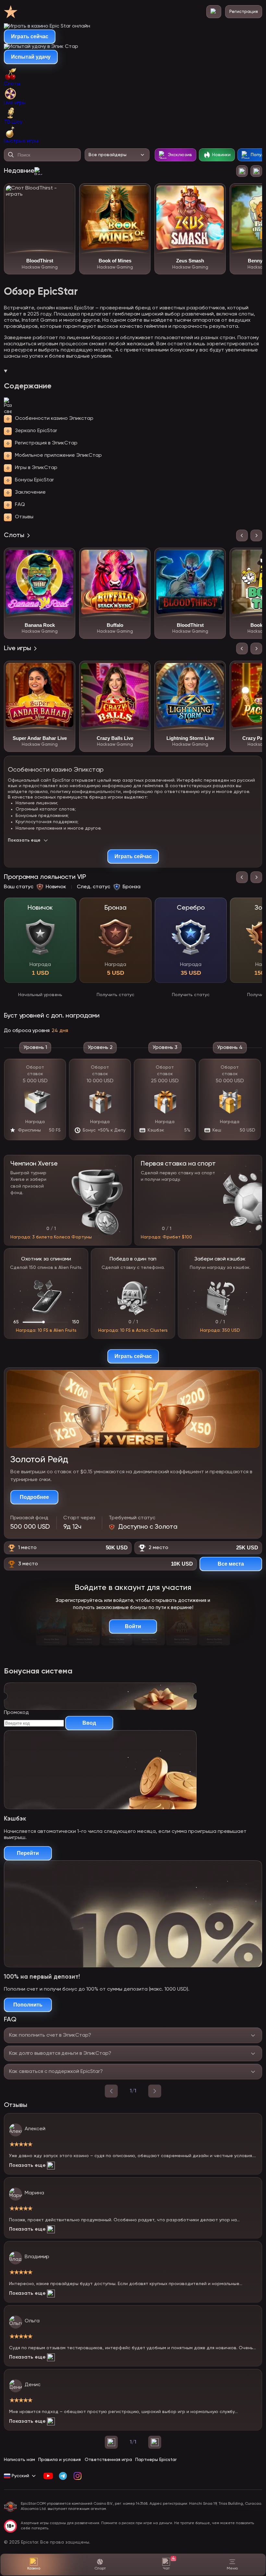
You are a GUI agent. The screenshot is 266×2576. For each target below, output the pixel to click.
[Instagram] (77, 2476)
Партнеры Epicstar (156, 2460)
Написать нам (19, 2460)
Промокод (16, 1713)
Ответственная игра (108, 2460)
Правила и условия (60, 2460)
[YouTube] (48, 2476)
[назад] (111, 2091)
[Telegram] (63, 2476)
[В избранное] (66, 193)
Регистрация (244, 12)
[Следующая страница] (155, 2442)
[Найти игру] (11, 155)
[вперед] (155, 2091)
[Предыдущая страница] (111, 2442)
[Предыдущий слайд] (242, 171)
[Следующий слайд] (256, 171)
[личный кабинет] (214, 12)
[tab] (133, 77)
